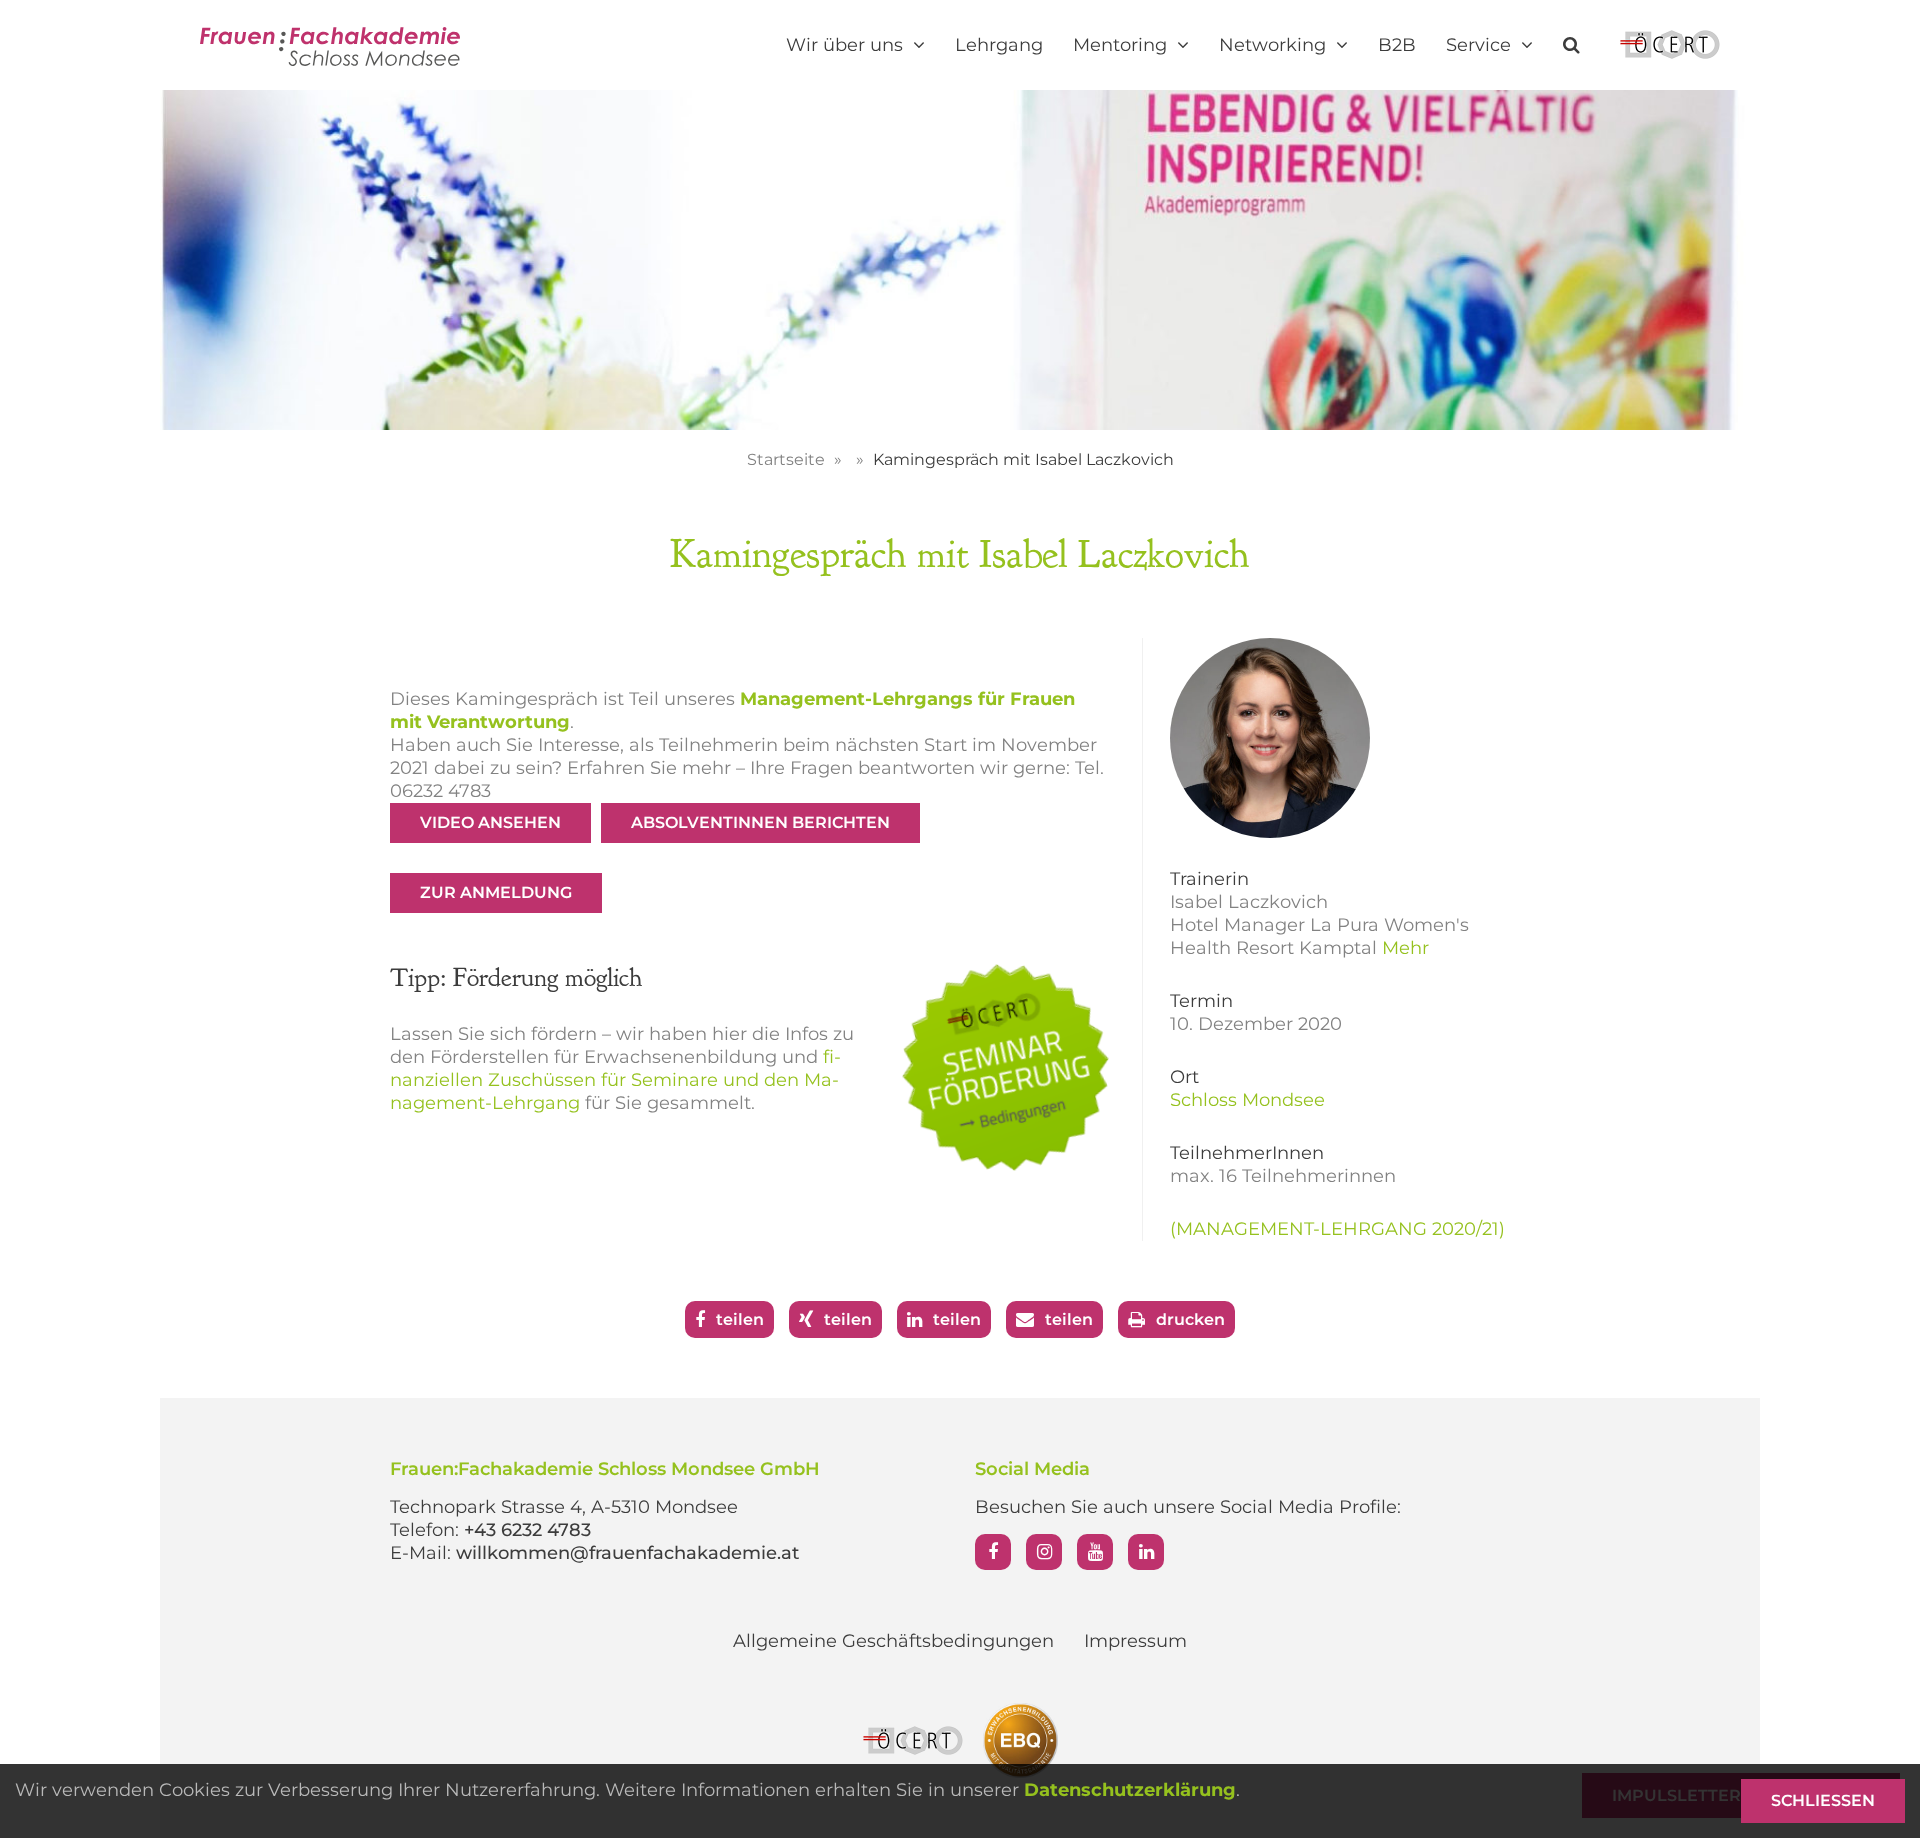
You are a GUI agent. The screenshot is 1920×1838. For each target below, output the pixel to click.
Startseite (788, 459)
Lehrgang (999, 45)
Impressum (1135, 1641)
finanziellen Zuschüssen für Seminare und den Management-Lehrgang (615, 1080)
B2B (1397, 45)
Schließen (1823, 1800)
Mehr (1405, 948)
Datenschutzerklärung (1130, 1790)
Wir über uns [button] (847, 45)
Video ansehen (490, 822)
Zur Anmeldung (496, 892)
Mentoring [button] (1122, 45)
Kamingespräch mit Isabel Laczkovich (1023, 459)
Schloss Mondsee (1247, 1100)
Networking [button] (1275, 45)
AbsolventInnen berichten (760, 822)
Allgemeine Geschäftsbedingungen (893, 1641)
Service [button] (1481, 45)
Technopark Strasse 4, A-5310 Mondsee (564, 1507)
